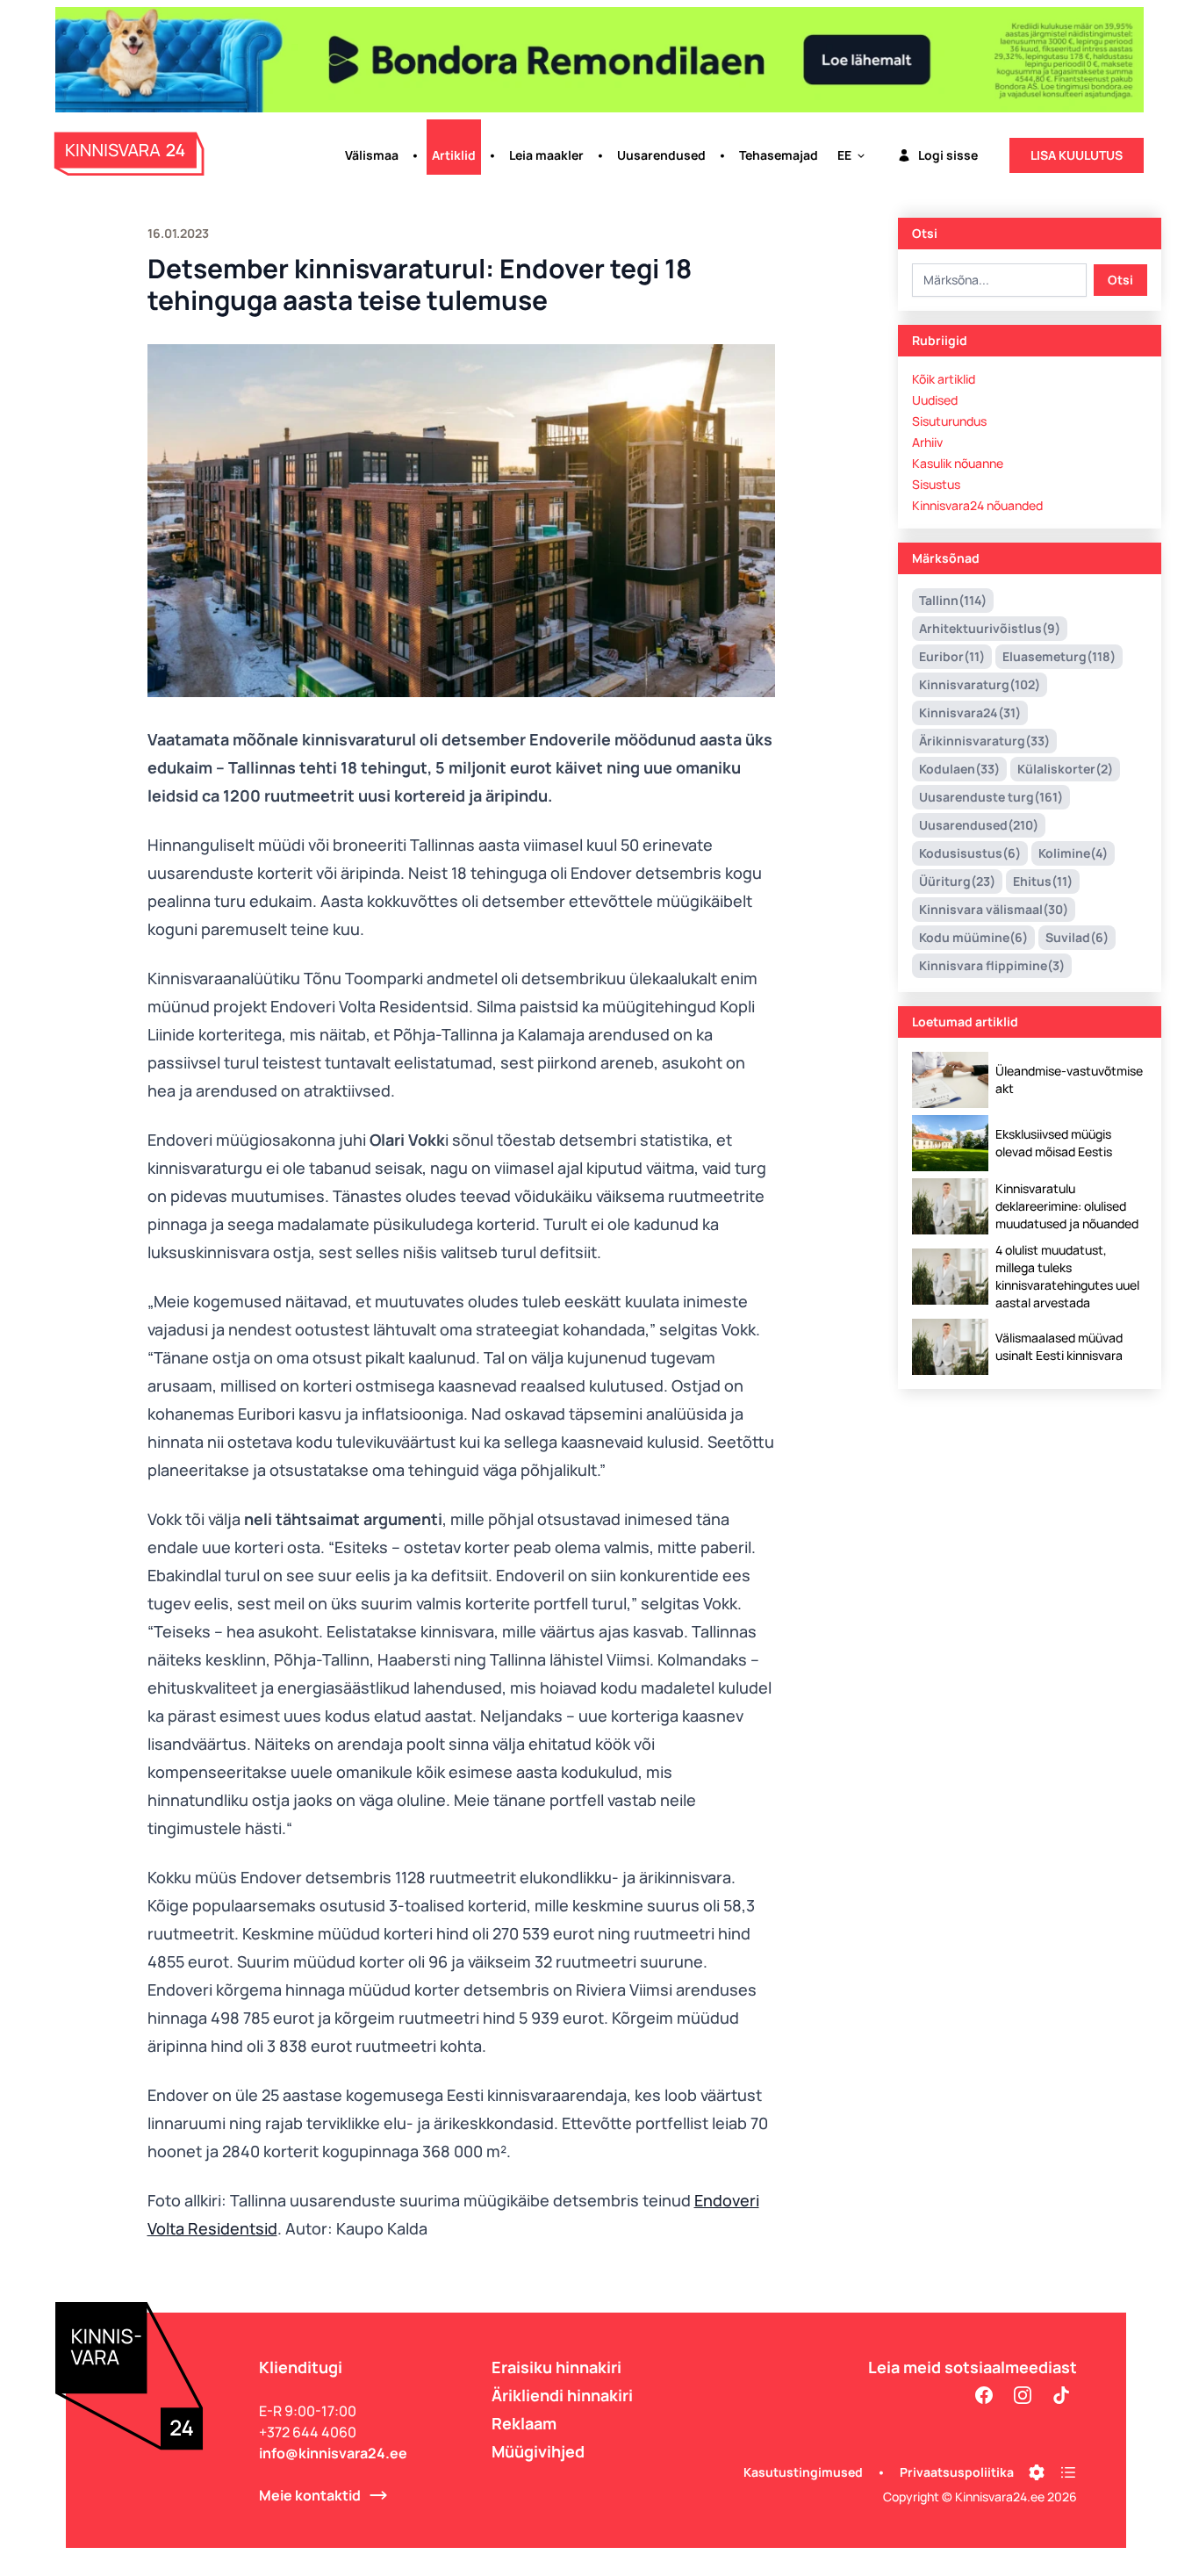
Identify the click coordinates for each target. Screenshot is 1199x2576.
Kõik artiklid (944, 379)
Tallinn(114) (953, 600)
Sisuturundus (949, 421)
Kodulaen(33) (959, 769)
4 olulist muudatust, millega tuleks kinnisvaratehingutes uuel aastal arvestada (1067, 1276)
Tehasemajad (779, 155)
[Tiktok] (1061, 2395)
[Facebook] (984, 2395)
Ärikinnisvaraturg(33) (984, 741)
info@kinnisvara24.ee (333, 2453)
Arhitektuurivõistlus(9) (990, 628)
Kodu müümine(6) (973, 937)
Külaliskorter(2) (1065, 769)
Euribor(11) (952, 656)
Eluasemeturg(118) (1059, 656)
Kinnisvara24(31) (970, 712)
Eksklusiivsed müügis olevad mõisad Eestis (1054, 1143)
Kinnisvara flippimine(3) (992, 965)
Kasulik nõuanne (958, 463)
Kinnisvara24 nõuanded (977, 505)
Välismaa (372, 155)
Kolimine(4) (1073, 853)
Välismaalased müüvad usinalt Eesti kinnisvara (1059, 1346)
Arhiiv (927, 442)
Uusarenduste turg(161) (991, 797)
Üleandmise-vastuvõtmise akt (1069, 1079)
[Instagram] (1023, 2395)
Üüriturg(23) (957, 881)
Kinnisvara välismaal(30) (994, 909)
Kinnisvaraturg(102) (980, 684)
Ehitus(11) (1043, 881)
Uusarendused (661, 155)
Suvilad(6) (1077, 937)
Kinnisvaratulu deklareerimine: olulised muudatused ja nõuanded (1067, 1206)
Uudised (935, 400)
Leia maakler (546, 155)
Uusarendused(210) (979, 825)
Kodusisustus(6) (970, 853)
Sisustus (936, 484)
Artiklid (454, 155)
